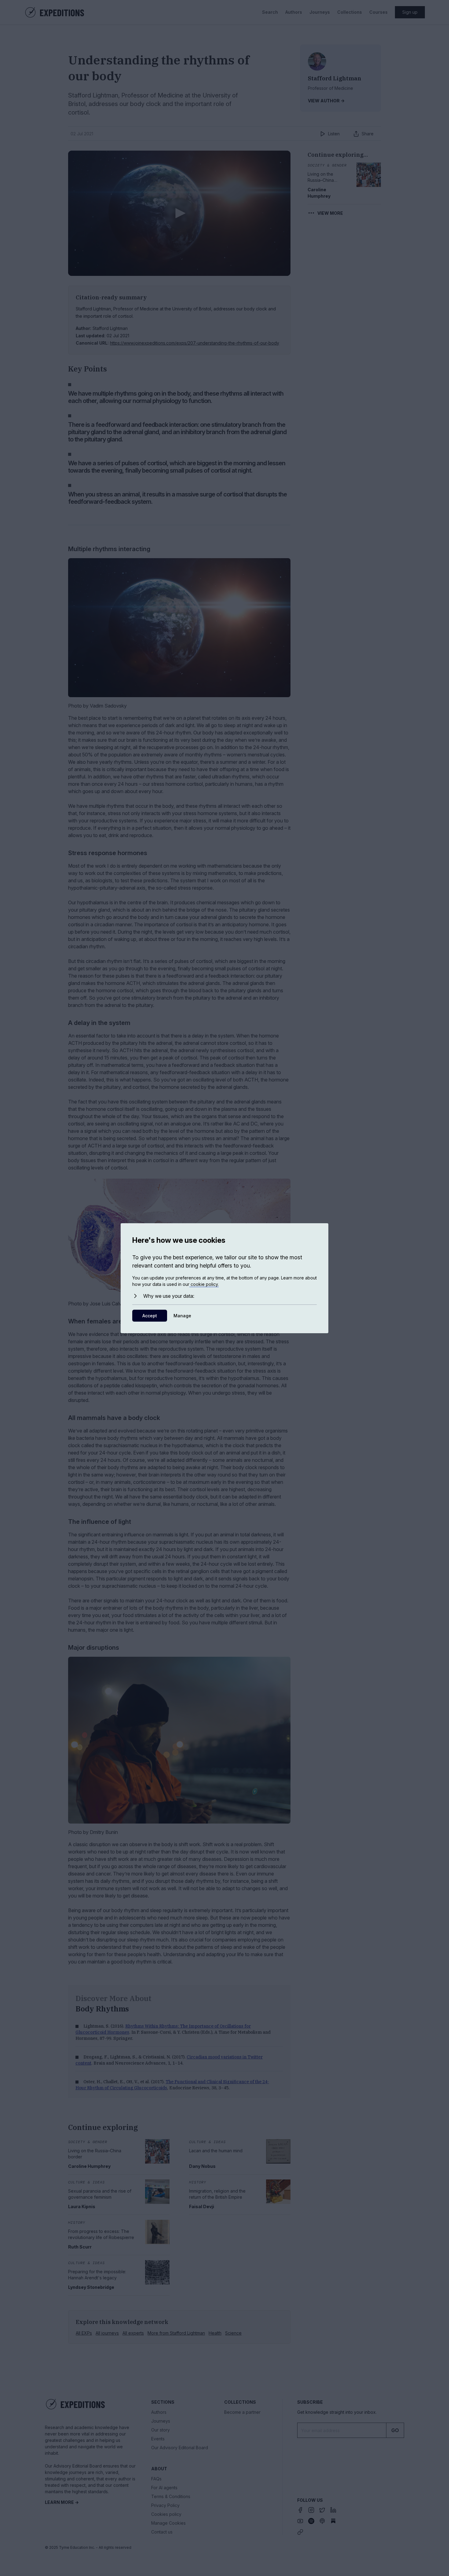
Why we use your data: (169, 1296)
